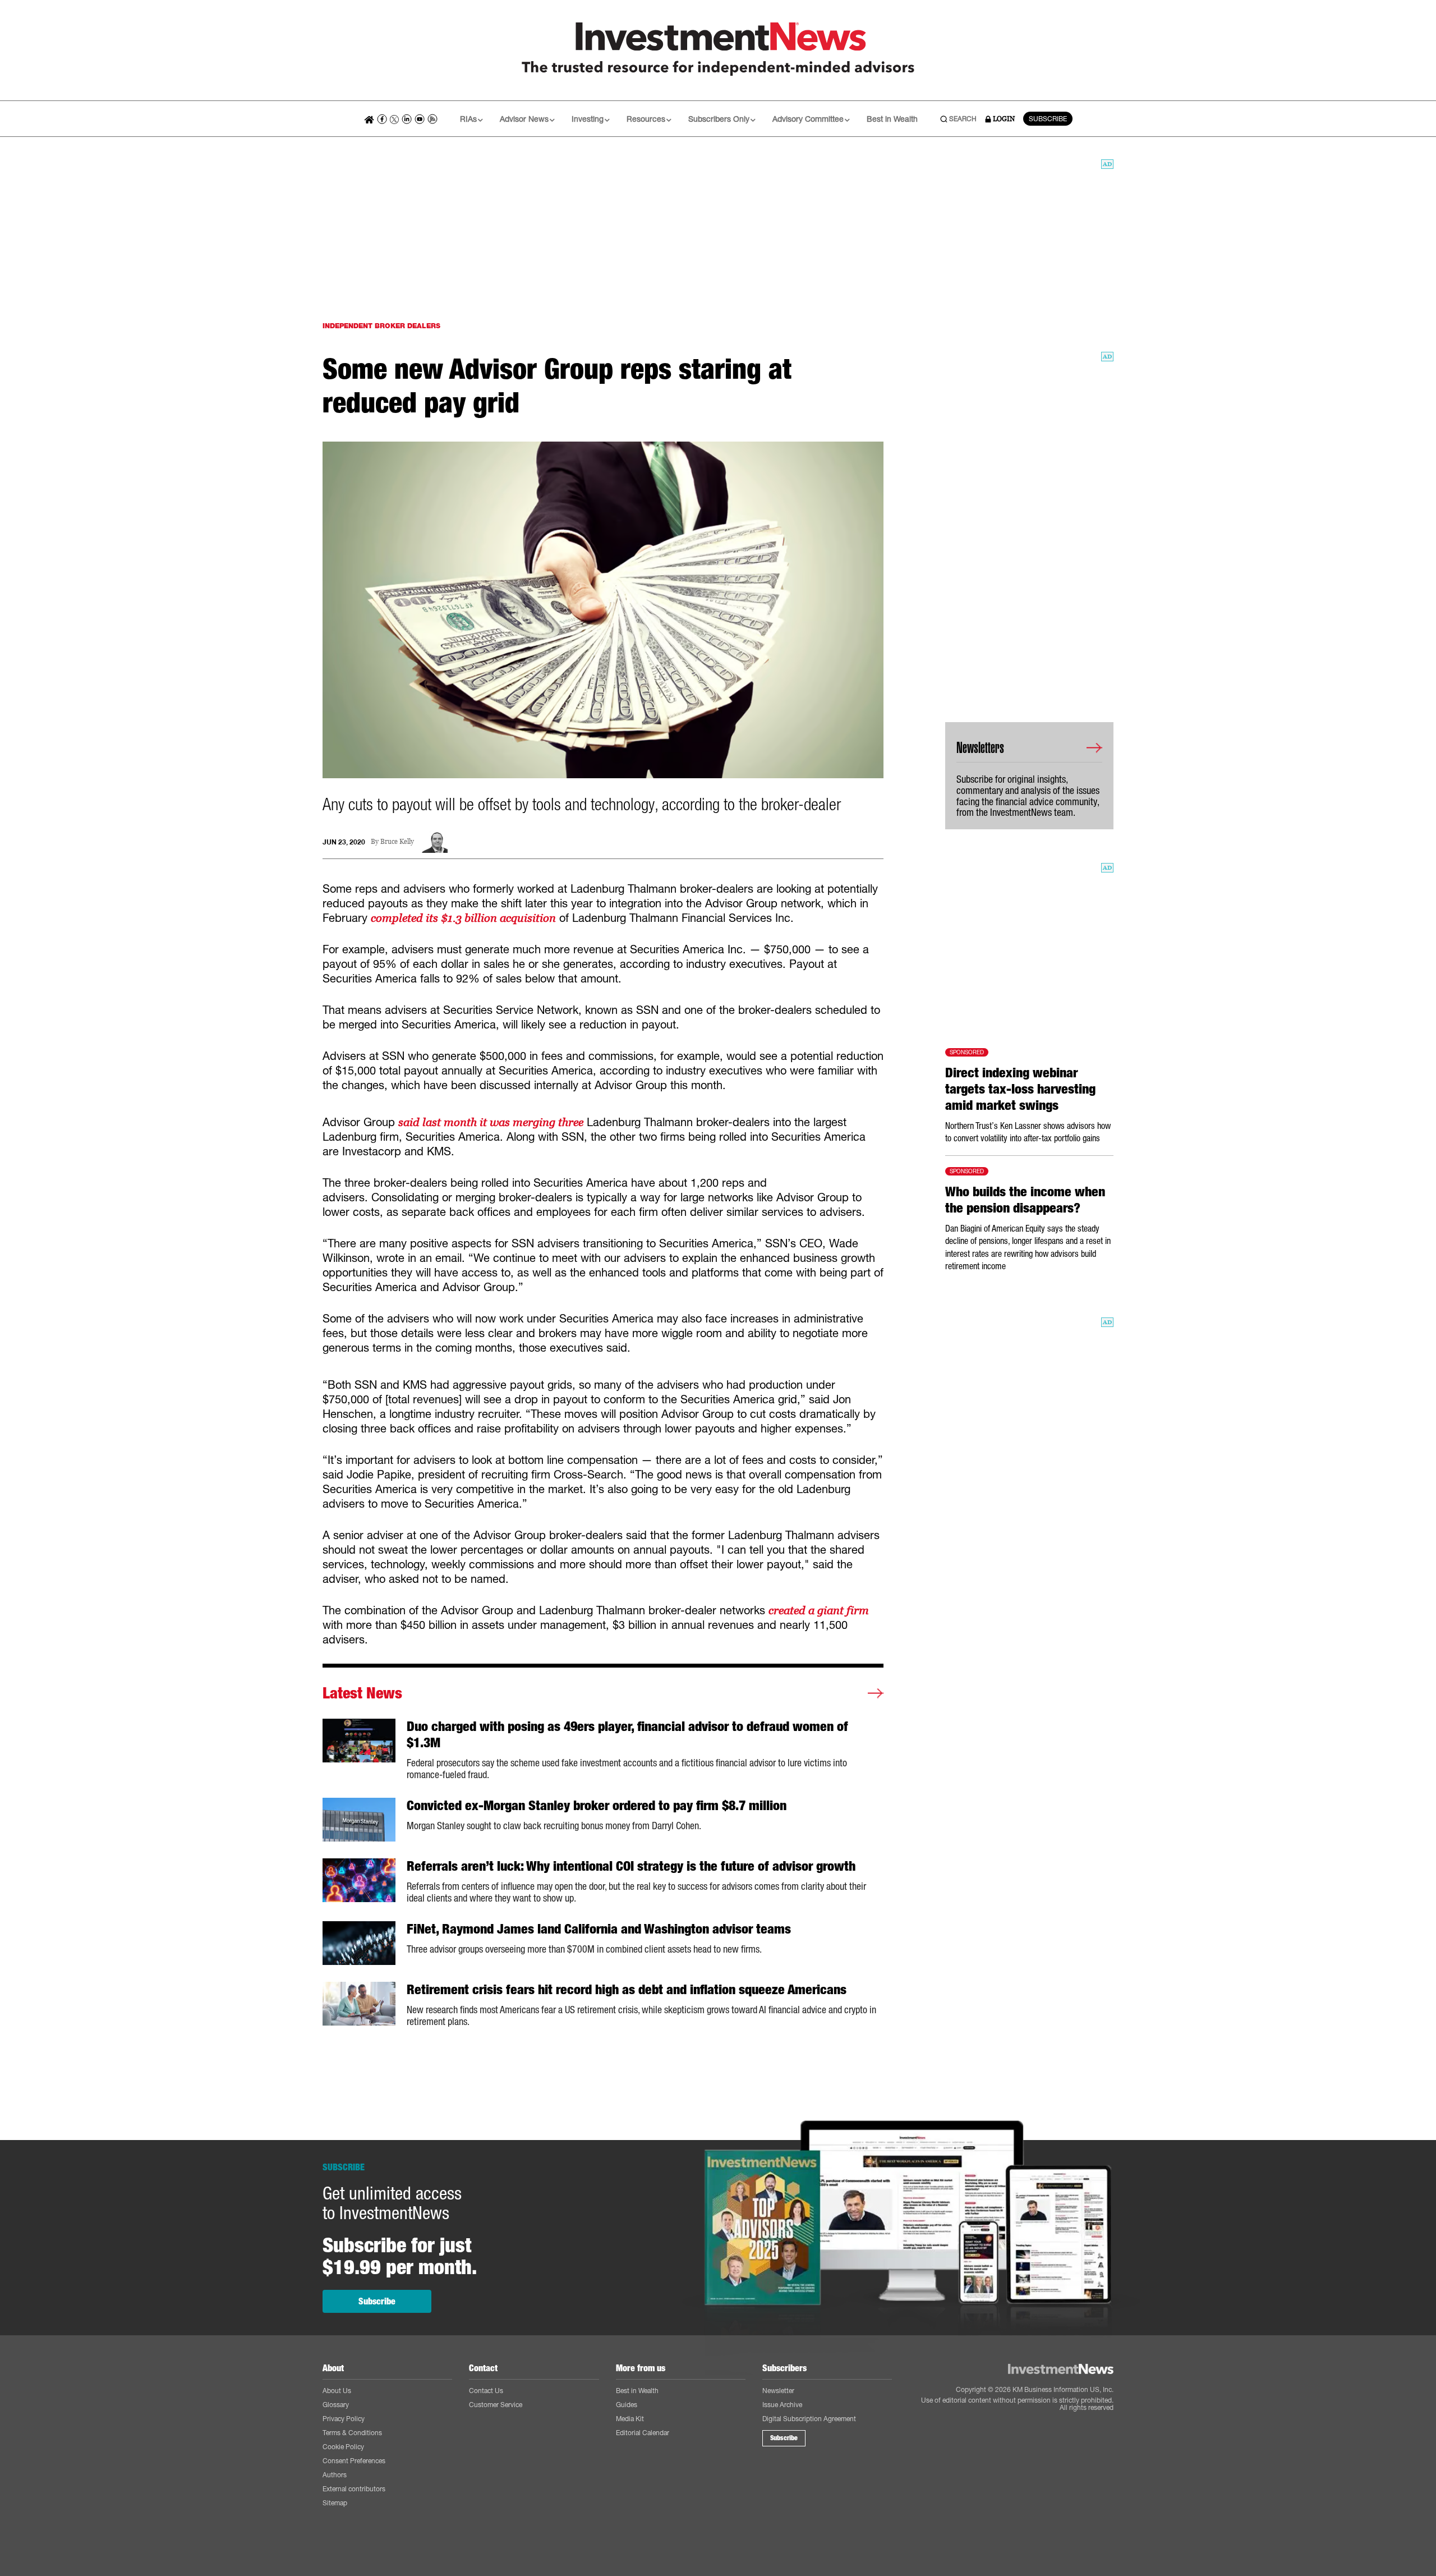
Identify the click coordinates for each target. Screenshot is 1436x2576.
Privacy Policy (344, 2419)
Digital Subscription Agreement (809, 2419)
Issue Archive (782, 2405)
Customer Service (496, 2405)
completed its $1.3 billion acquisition (463, 918)
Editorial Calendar (643, 2433)
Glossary (336, 2405)
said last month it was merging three (491, 1122)
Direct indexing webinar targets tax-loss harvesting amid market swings (1020, 1089)
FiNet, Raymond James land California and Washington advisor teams (599, 1929)
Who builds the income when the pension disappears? (1025, 1200)
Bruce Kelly (397, 842)
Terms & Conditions (352, 2433)
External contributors (354, 2489)
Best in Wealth (892, 119)
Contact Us (486, 2391)
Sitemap (335, 2503)
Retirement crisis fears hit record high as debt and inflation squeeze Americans (627, 1990)
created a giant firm (819, 1610)
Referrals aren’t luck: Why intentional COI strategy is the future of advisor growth (631, 1866)
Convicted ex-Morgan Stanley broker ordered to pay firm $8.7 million (597, 1806)
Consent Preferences (354, 2461)
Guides (627, 2405)
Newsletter (778, 2391)
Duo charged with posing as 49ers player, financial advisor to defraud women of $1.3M (627, 1735)
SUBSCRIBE (1048, 119)
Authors (335, 2475)
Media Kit (630, 2419)
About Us (337, 2391)
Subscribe (377, 2301)
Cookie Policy (343, 2447)
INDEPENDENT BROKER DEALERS (381, 326)
